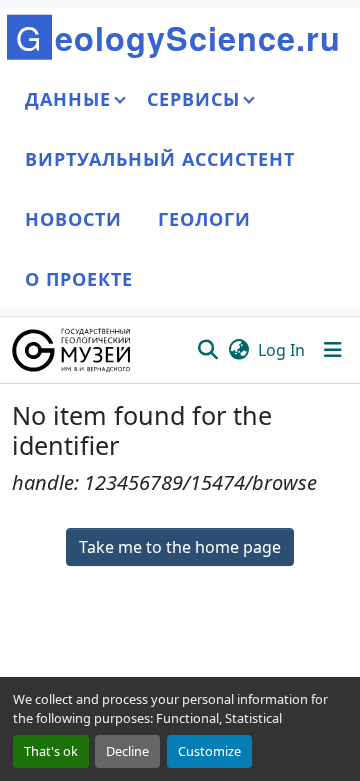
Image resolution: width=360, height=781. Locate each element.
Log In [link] (281, 350)
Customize (209, 751)
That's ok (51, 751)
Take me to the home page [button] (180, 547)
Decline (127, 751)
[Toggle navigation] (333, 350)
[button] (72, 350)
